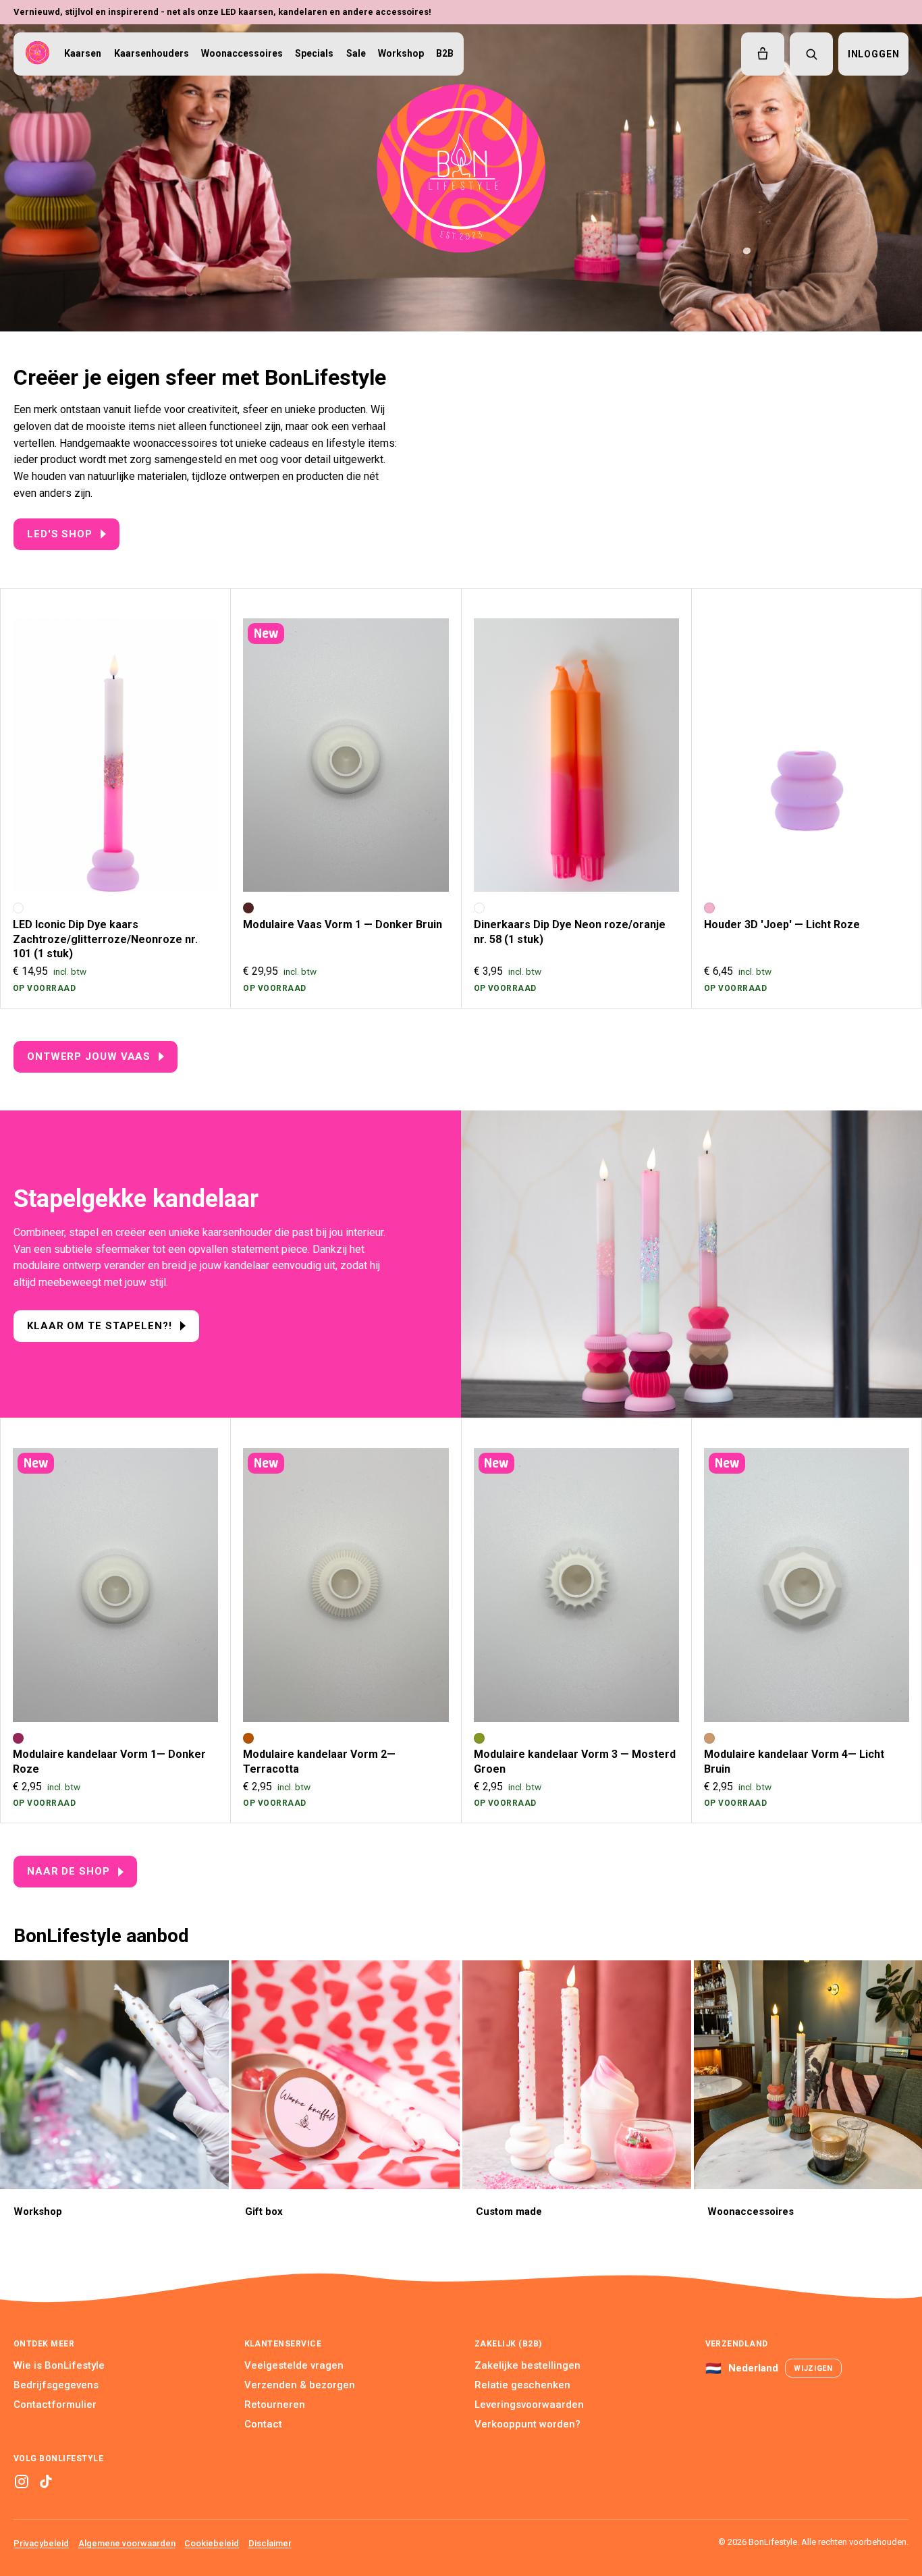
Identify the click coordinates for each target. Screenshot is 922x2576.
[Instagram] (22, 2481)
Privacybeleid (41, 2543)
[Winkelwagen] (763, 54)
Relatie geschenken (522, 2385)
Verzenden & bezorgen (300, 2385)
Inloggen (874, 54)
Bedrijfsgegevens (56, 2385)
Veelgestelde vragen (294, 2365)
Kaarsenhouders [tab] (152, 53)
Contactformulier (55, 2405)
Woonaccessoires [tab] (242, 53)
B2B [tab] (445, 53)
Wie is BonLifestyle (59, 2365)
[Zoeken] (811, 54)
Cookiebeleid (212, 2543)
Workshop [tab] (401, 53)
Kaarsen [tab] (83, 53)
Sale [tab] (356, 53)
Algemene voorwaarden (127, 2543)
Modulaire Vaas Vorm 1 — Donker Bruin (343, 924)
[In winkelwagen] (195, 869)
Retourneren (275, 2405)
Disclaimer (270, 2543)
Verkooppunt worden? (527, 2424)
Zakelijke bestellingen (527, 2365)
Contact (263, 2424)
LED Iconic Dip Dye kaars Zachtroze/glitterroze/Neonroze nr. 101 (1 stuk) (105, 939)
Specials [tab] (314, 53)
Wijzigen (813, 2368)
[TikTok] (46, 2481)
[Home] (37, 54)
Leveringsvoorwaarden (529, 2405)
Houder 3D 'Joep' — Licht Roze (782, 924)
